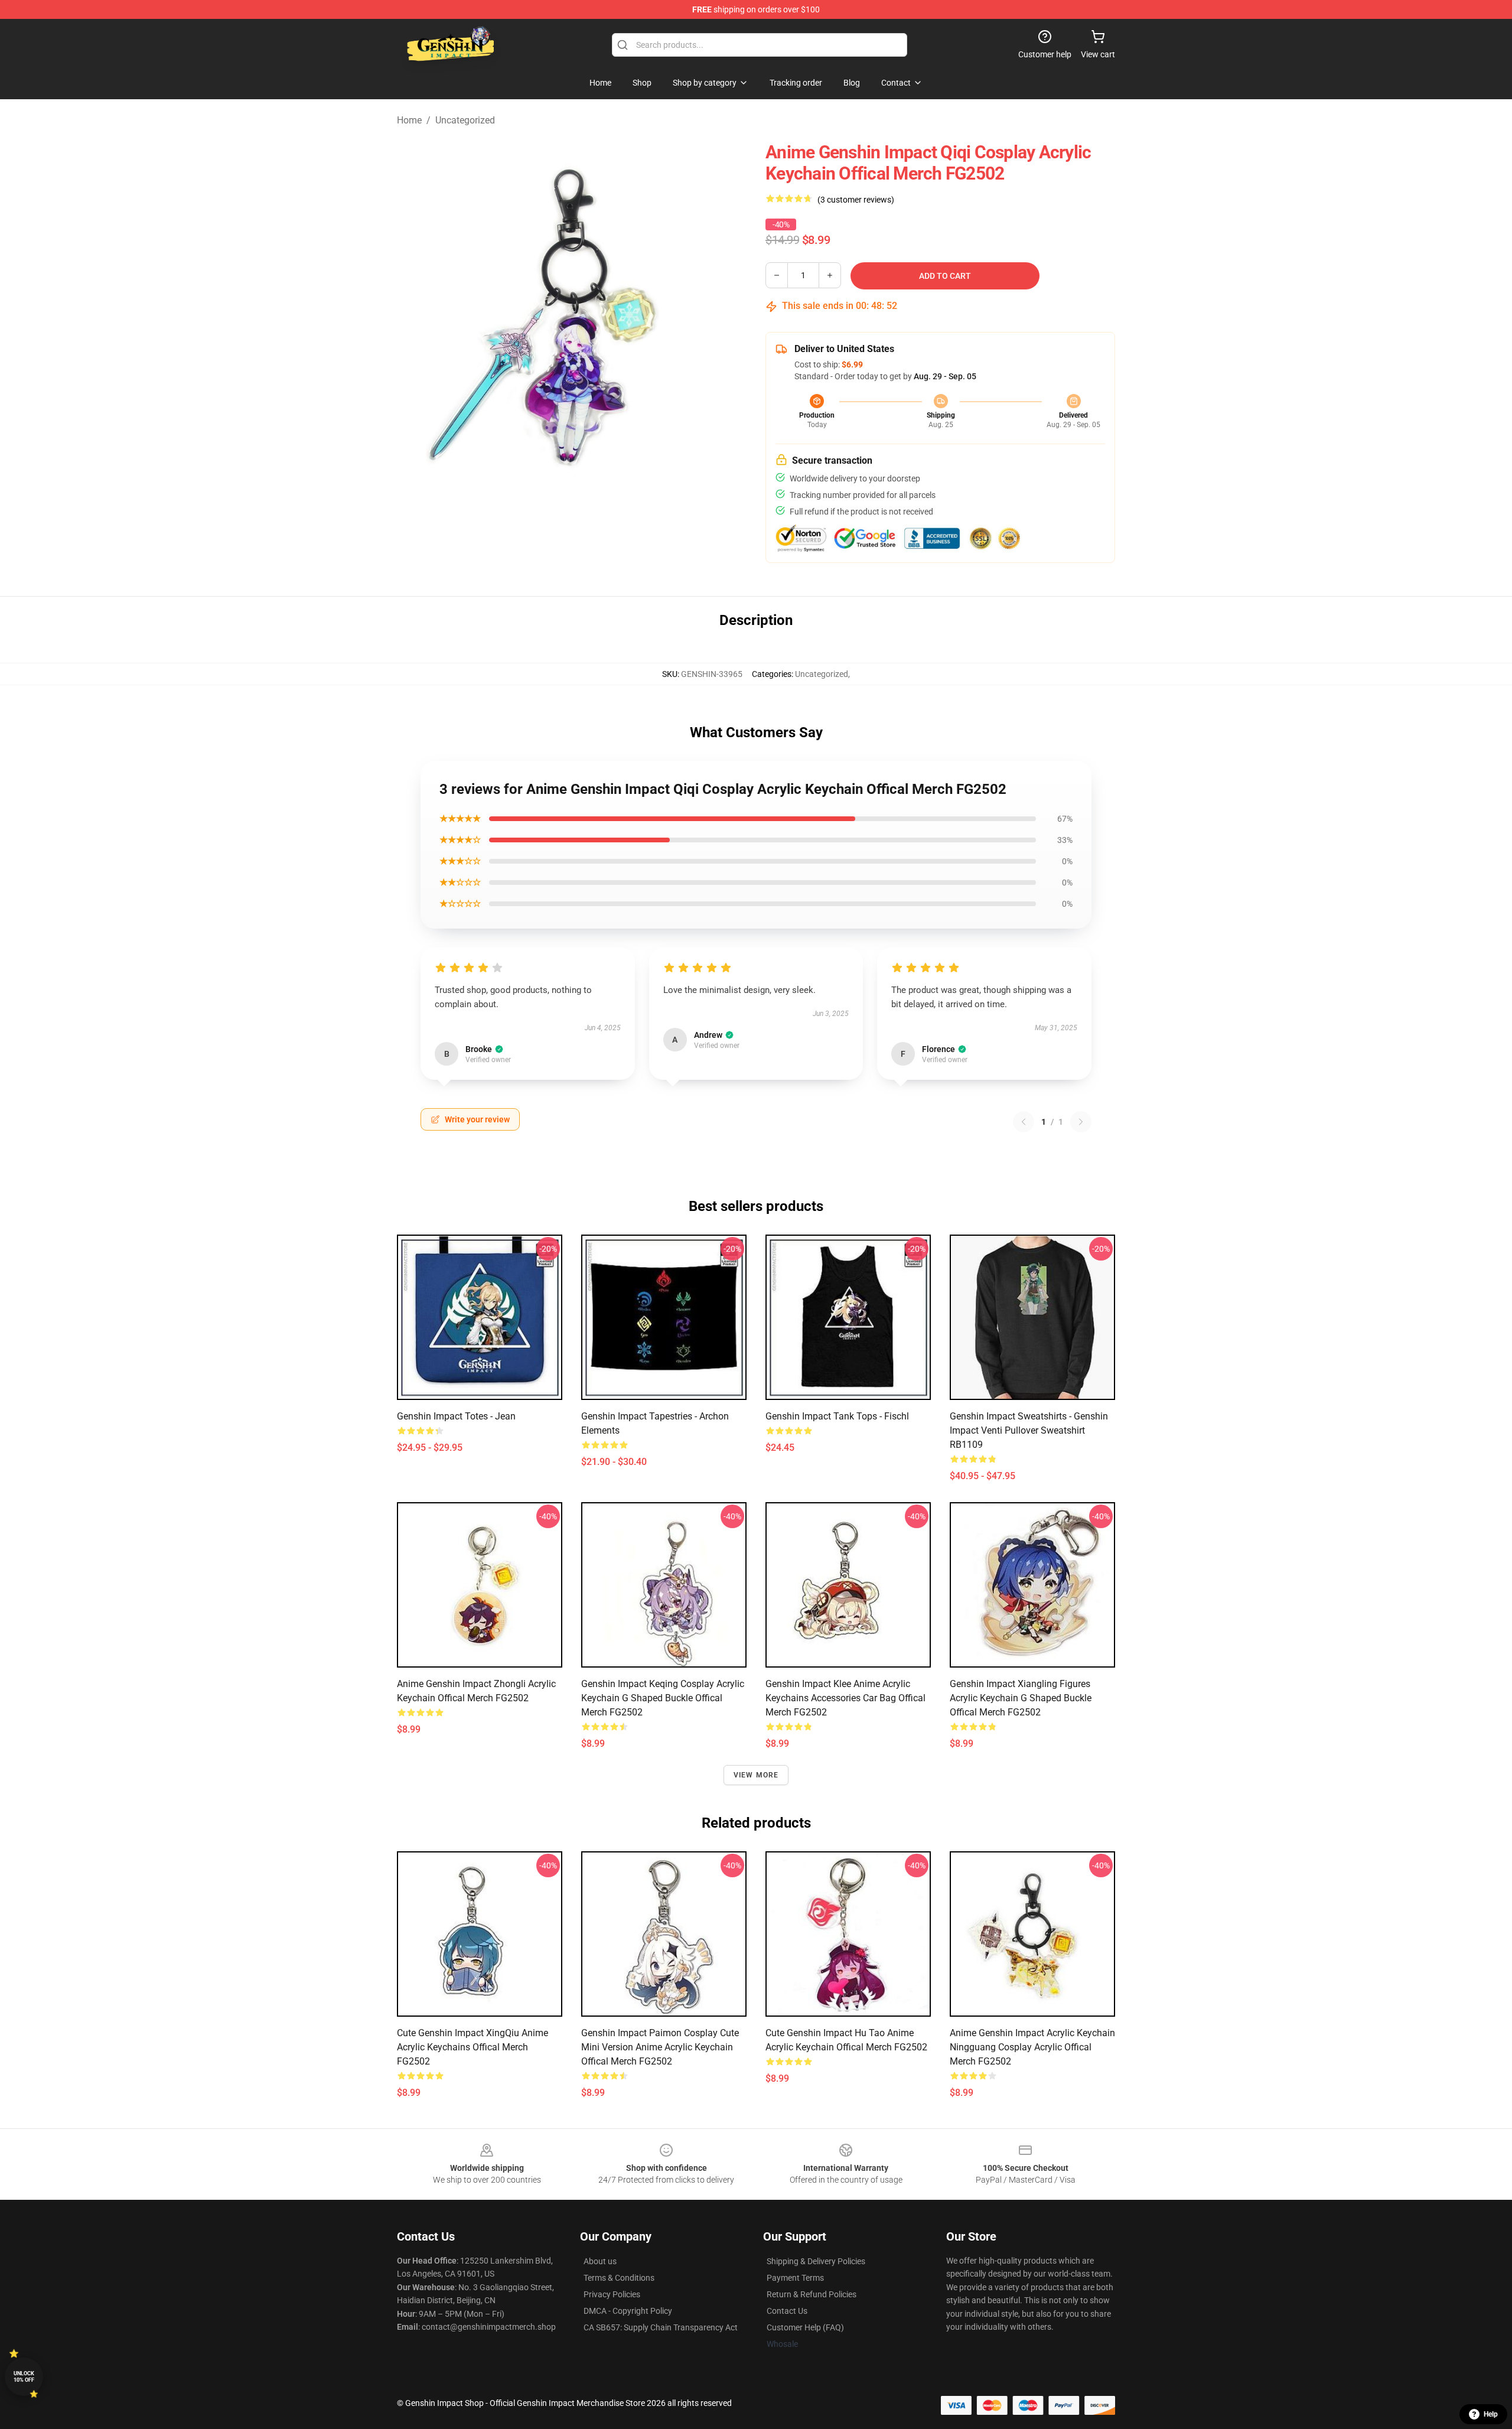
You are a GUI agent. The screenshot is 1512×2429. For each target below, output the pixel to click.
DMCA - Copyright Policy (628, 2311)
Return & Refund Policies (812, 2294)
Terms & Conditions (619, 2278)
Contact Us (787, 2311)
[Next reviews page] (1081, 1122)
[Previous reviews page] (1024, 1122)
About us (600, 2261)
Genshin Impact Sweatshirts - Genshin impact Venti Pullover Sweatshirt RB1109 (1029, 1430)
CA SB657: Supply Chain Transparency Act (661, 2327)
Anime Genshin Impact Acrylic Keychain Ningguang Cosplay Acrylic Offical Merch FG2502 (1032, 2047)
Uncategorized (465, 120)
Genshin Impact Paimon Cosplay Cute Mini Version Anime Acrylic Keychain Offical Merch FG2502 (660, 2047)
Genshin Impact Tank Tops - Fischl (837, 1416)
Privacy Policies (612, 2294)
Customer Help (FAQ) (805, 2327)
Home (409, 120)
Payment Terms (795, 2278)
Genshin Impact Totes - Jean (456, 1416)
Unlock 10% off (24, 2377)
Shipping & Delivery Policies (816, 2261)
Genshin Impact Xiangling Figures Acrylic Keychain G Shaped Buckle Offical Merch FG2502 (1021, 1698)
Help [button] (1491, 2414)
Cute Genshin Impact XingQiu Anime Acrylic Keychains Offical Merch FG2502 (472, 2047)
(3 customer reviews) (856, 200)
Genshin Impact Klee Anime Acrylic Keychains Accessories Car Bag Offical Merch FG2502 (845, 1698)
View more (756, 1775)
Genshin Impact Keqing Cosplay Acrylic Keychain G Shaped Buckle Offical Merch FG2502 (663, 1698)
